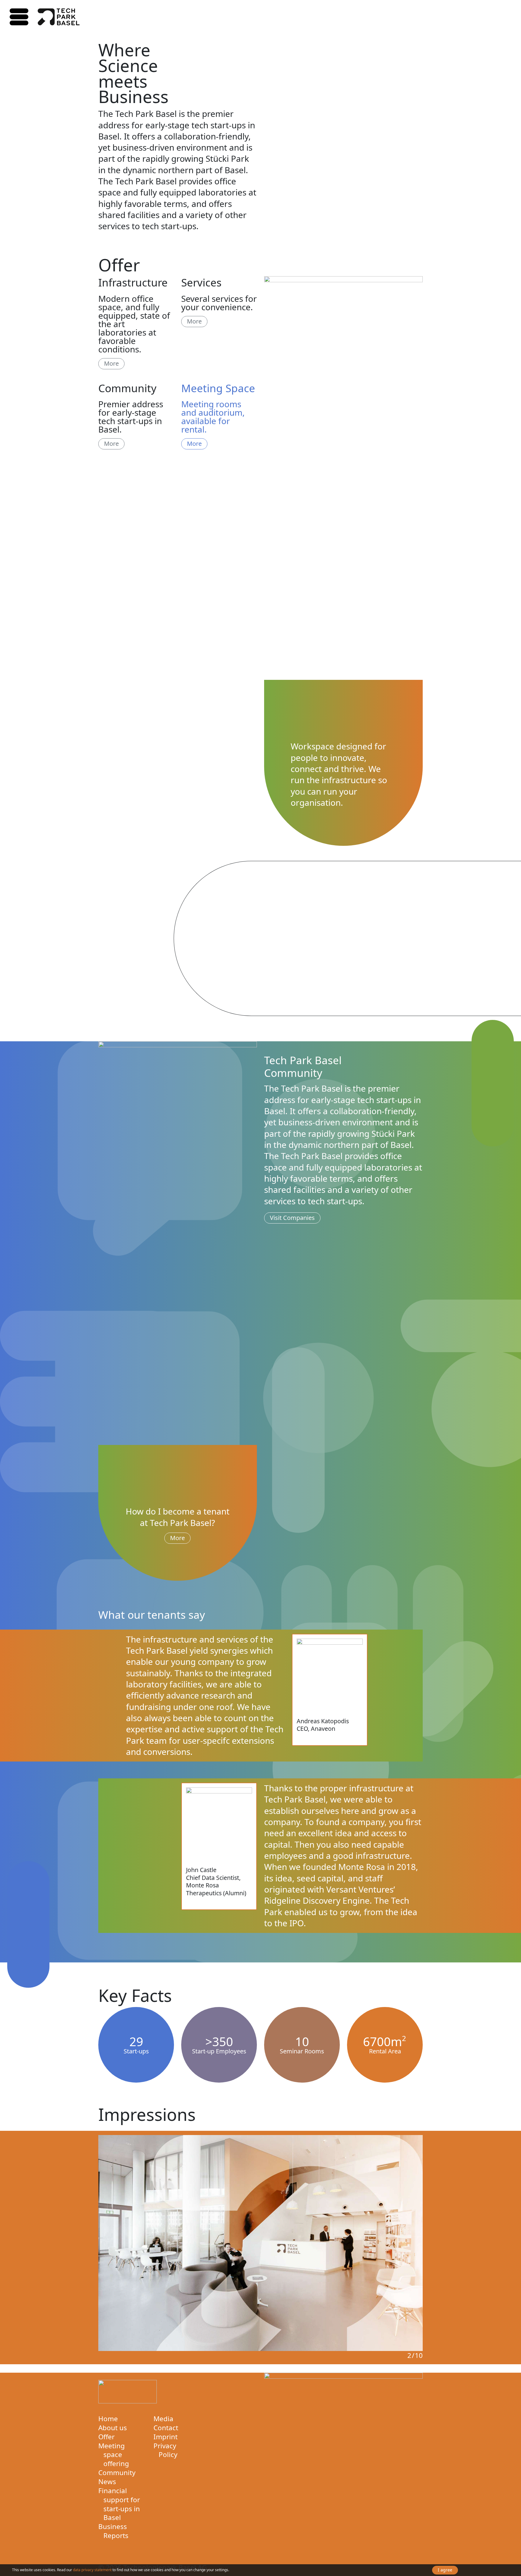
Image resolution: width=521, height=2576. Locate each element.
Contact (166, 2428)
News (107, 2482)
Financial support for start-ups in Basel (119, 2504)
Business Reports (113, 2531)
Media (163, 2419)
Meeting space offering (114, 2455)
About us (113, 2428)
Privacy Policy (165, 2450)
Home (108, 2419)
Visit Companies (292, 1218)
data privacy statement (92, 2570)
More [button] (111, 363)
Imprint (166, 2437)
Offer (106, 2437)
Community (117, 2473)
